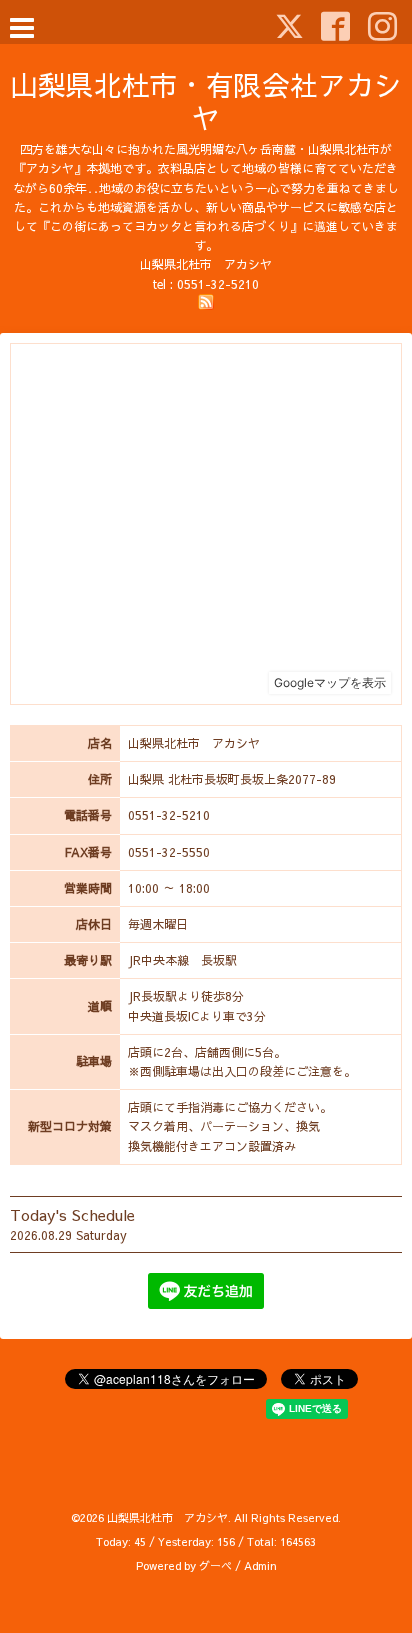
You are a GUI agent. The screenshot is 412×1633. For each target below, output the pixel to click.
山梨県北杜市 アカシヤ (167, 1517)
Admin (260, 1565)
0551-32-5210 (218, 284)
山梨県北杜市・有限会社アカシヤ (206, 101)
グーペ (215, 1565)
